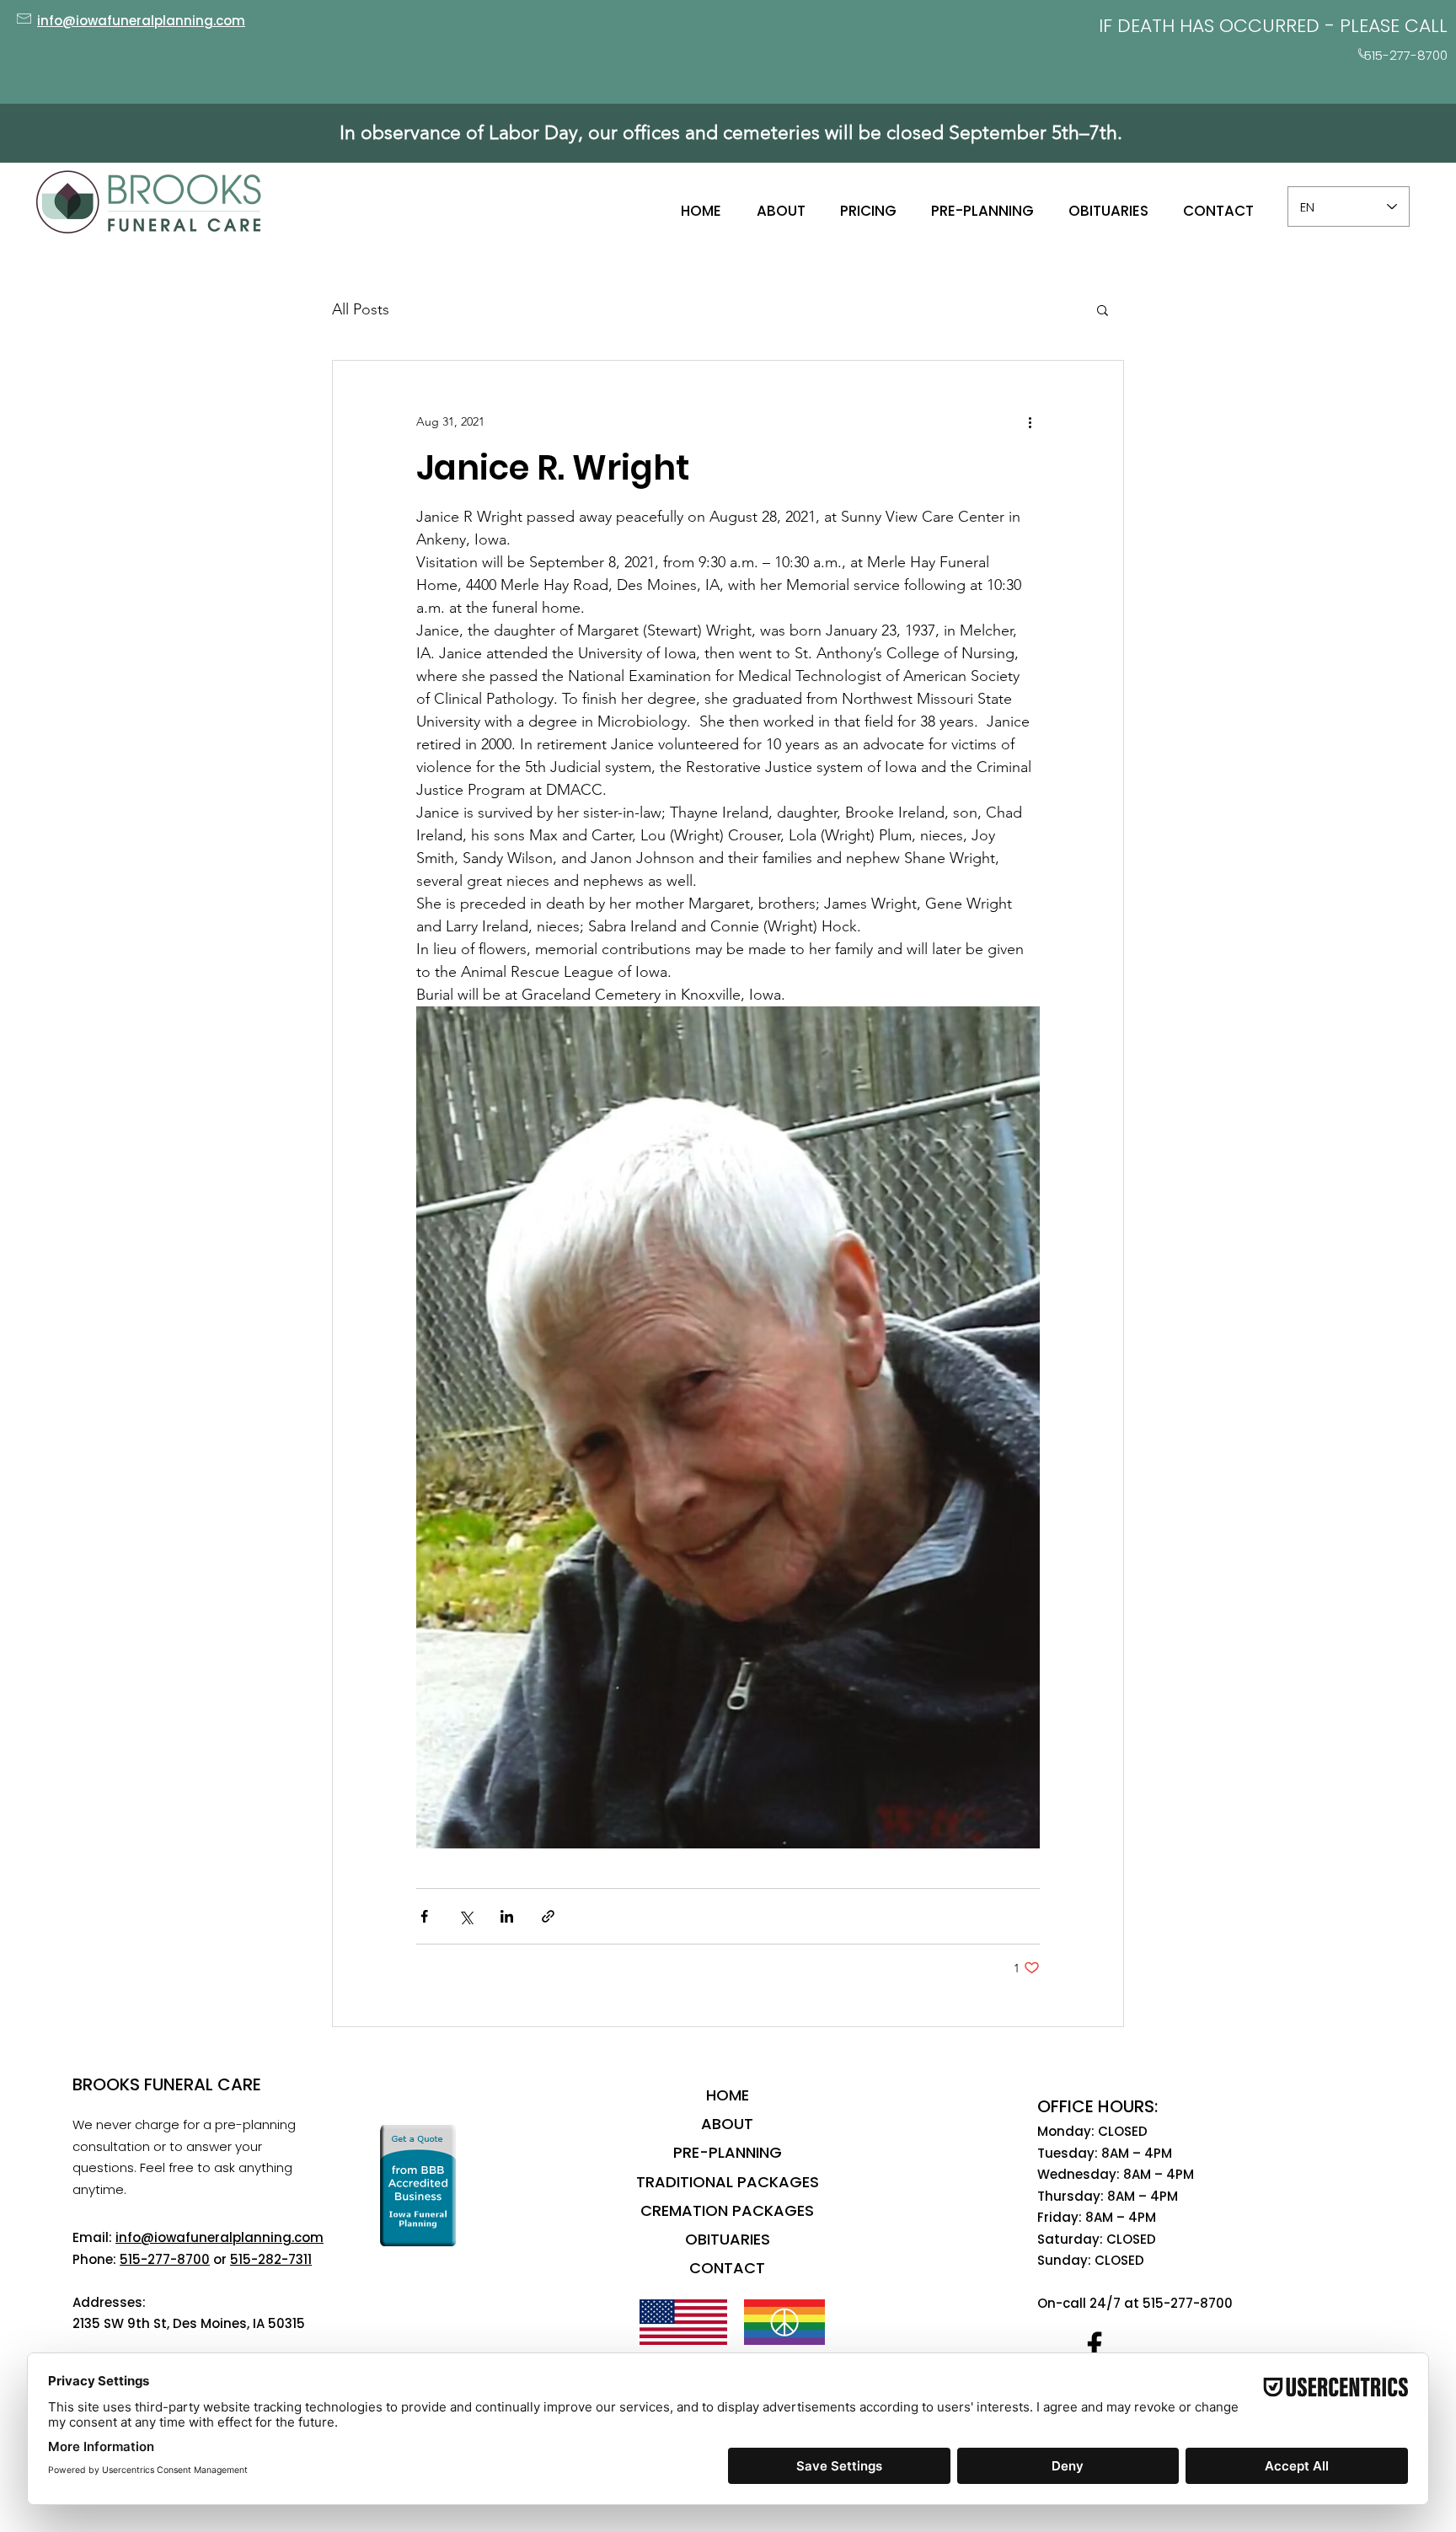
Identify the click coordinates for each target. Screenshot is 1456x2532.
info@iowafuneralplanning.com (219, 2237)
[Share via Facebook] (424, 1916)
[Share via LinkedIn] (507, 1916)
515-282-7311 (271, 2259)
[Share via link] (548, 1916)
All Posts (361, 309)
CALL (1426, 26)
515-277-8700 (165, 2259)
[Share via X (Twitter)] (466, 1916)
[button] (1103, 309)
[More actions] (1030, 421)
